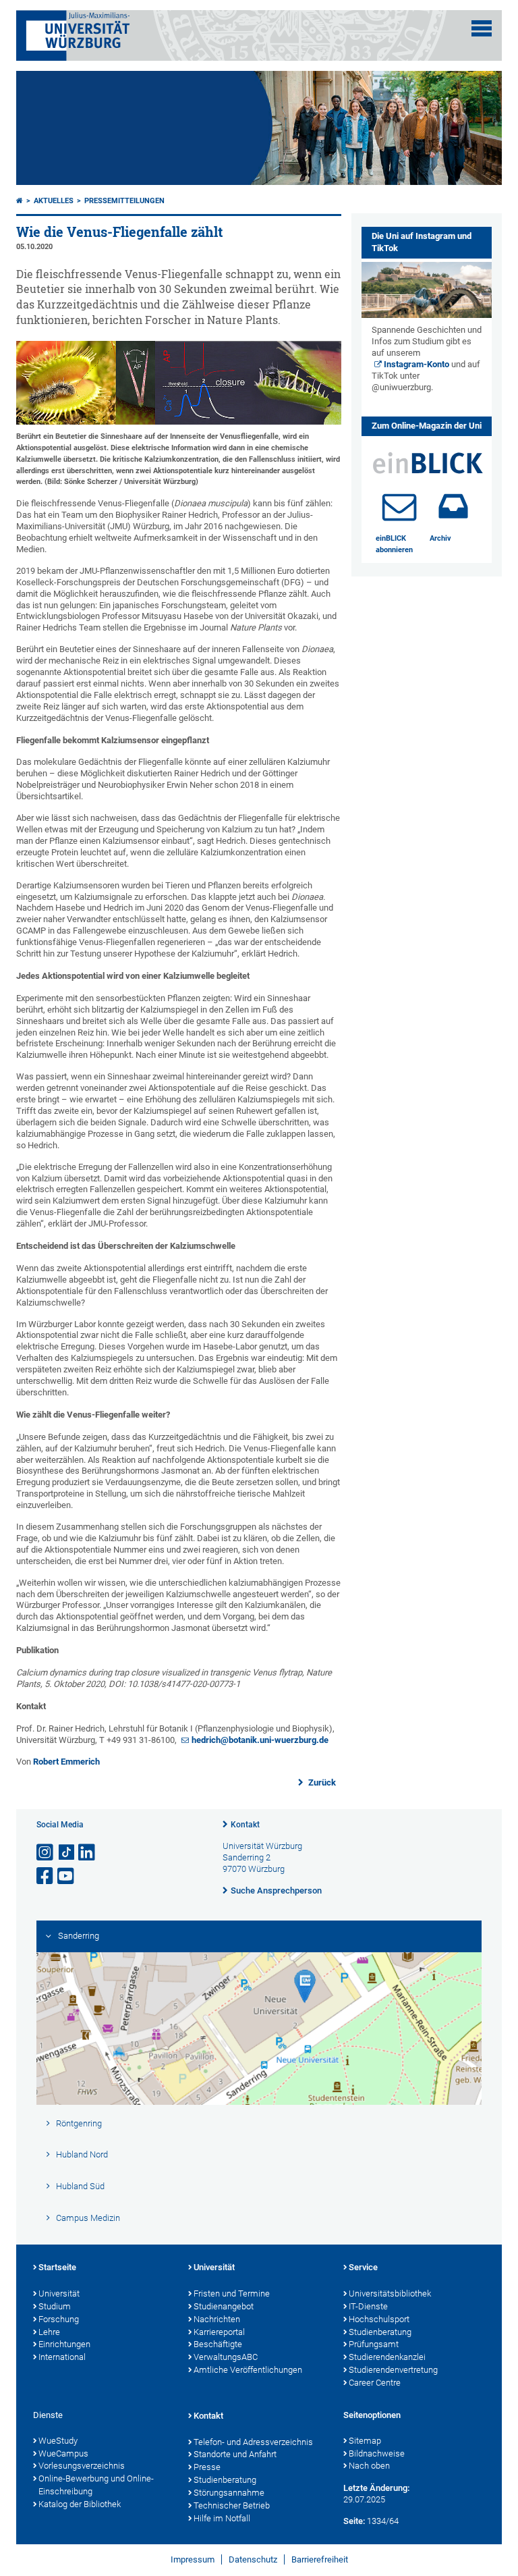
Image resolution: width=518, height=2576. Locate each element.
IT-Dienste (368, 2306)
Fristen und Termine (232, 2293)
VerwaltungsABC (226, 2357)
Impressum (193, 2559)
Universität (59, 2293)
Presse (207, 2467)
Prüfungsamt (374, 2344)
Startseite (57, 2267)
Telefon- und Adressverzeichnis (253, 2442)
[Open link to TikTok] (67, 1853)
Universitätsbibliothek (390, 2293)
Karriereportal (219, 2332)
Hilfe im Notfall (222, 2518)
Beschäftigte (218, 2344)
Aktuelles (54, 201)
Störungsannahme (229, 2493)
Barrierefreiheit (320, 2559)
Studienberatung (380, 2332)
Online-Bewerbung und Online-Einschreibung (96, 2485)
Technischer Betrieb (232, 2505)
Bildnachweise (377, 2453)
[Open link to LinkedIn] (88, 1853)
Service (363, 2267)
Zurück (321, 1782)
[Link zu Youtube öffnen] (67, 1876)
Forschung (59, 2319)
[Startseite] (20, 201)
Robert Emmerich (66, 1762)
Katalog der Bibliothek (80, 2504)
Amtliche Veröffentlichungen (248, 2370)
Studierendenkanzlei (387, 2357)
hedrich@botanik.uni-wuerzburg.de (260, 1740)
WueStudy (58, 2441)
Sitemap (365, 2441)
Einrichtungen (64, 2344)
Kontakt (245, 1825)
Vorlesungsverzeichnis (82, 2466)
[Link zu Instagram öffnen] (46, 1853)
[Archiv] (453, 506)
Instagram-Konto (416, 364)
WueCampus (63, 2453)
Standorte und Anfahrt (235, 2454)
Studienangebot (224, 2306)
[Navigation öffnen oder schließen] (482, 28)
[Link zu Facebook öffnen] (46, 1876)
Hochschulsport (379, 2319)
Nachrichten (217, 2319)
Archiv (440, 538)
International (62, 2357)
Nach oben (369, 2466)
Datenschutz (253, 2559)
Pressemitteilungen (124, 201)
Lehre (49, 2332)
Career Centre (375, 2383)
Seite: (354, 2521)
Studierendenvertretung (393, 2370)
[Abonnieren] (399, 506)
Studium (55, 2306)
